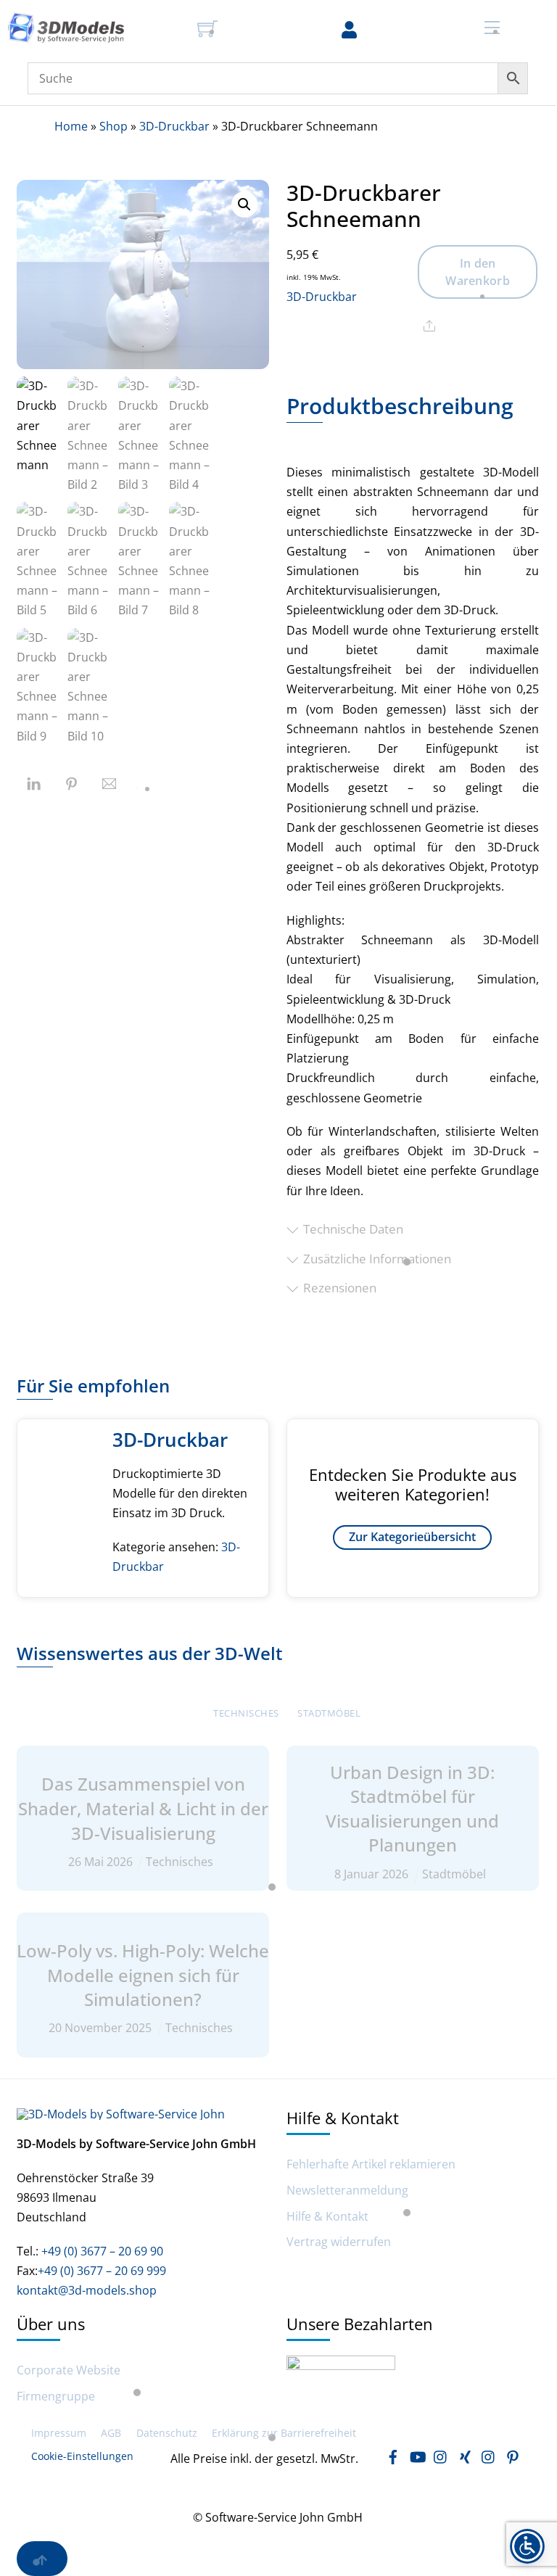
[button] (244, 205)
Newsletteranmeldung (347, 2191)
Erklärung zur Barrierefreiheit (284, 2433)
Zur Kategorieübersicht (412, 1537)
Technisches (246, 1713)
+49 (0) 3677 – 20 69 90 (101, 2251)
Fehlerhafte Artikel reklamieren (371, 2164)
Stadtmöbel (329, 1713)
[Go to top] (42, 2559)
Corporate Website (69, 2370)
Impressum (59, 2433)
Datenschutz (167, 2433)
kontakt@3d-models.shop (87, 2290)
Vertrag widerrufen (339, 2242)
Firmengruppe (56, 2397)
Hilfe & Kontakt (327, 2217)
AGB (111, 2433)
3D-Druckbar (174, 126)
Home (71, 126)
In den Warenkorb (478, 272)
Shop (114, 126)
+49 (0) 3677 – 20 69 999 (102, 2271)
